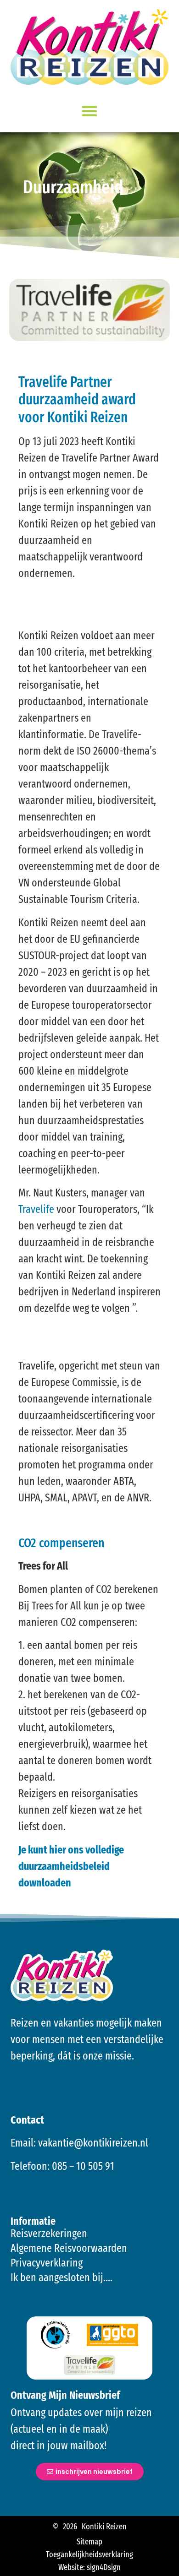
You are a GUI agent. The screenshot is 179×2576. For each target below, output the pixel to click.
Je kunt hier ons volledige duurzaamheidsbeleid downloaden (71, 1866)
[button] (89, 111)
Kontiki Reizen (104, 2527)
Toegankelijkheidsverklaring (89, 2554)
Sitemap (89, 2542)
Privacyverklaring (47, 2263)
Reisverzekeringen (49, 2234)
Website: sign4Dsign (89, 2567)
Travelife (36, 1209)
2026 (70, 2527)
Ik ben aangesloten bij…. (62, 2277)
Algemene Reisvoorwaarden (69, 2248)
